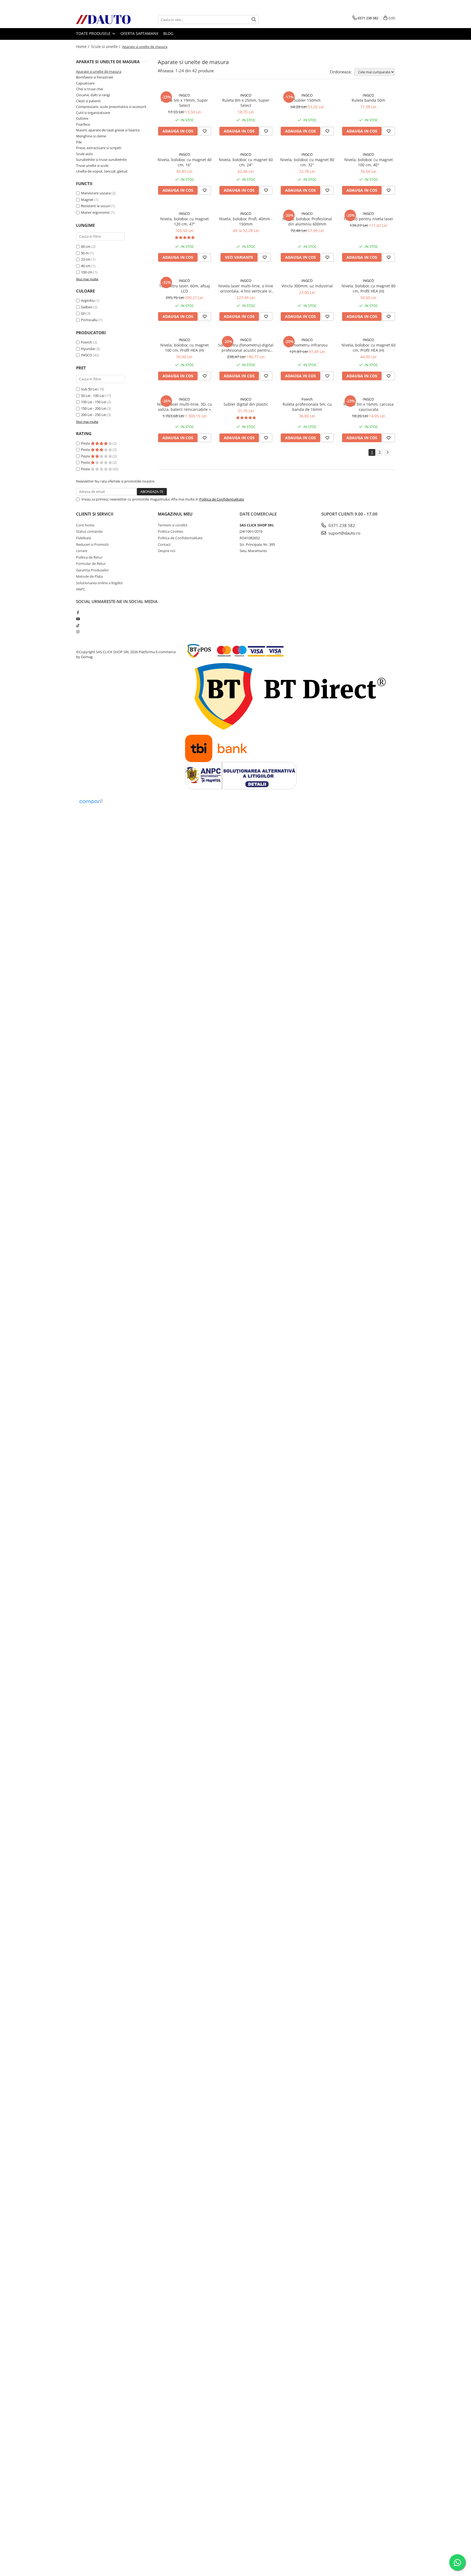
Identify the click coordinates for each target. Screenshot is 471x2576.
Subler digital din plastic (246, 404)
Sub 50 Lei (89, 389)
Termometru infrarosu (307, 345)
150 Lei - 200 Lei (93, 408)
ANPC (81, 589)
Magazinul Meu (175, 514)
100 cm (87, 272)
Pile (79, 142)
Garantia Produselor (92, 570)
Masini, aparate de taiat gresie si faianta (108, 130)
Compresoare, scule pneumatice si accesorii (111, 107)
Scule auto (84, 154)
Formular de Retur (91, 564)
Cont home (85, 525)
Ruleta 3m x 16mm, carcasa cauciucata (369, 407)
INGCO (87, 355)
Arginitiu (88, 300)
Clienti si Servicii (95, 514)
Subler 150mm (307, 100)
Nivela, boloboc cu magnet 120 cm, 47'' (185, 221)
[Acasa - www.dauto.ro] (103, 19)
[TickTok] (78, 625)
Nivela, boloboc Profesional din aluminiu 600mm (307, 221)
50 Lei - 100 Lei (93, 396)
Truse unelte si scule (92, 165)
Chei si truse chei (90, 89)
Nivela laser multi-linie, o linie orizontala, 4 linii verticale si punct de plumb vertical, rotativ (246, 288)
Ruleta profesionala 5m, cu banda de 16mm (307, 407)
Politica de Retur (89, 557)
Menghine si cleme (91, 136)
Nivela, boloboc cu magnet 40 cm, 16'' (185, 162)
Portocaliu (89, 320)
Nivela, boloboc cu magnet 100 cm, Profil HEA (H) (185, 348)
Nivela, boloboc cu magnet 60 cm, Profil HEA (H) (369, 348)
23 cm (86, 259)
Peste (86, 443)
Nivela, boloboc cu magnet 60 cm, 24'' (246, 162)
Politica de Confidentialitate (222, 499)
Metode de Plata (89, 576)
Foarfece (83, 124)
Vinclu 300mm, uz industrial (307, 286)
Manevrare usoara (96, 193)
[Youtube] (78, 619)
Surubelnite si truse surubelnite (101, 159)
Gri (83, 313)
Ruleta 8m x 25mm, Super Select (246, 103)
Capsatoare (85, 83)
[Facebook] (78, 612)
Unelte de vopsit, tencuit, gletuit (102, 171)
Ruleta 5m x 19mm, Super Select (184, 103)
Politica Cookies (170, 531)
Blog (168, 33)
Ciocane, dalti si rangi (93, 95)
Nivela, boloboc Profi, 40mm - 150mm (246, 221)
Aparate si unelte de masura (99, 71)
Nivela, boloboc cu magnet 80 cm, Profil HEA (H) (369, 288)
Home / (83, 46)
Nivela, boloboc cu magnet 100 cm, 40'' (369, 162)
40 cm (86, 266)
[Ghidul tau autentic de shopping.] (91, 802)
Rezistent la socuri (96, 206)
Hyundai (88, 349)
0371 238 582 (341, 525)
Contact (164, 544)
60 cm (86, 246)
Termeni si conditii (173, 525)
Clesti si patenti (88, 101)
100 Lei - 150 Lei (93, 402)
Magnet (87, 200)
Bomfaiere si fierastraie (95, 77)
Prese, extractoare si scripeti (99, 148)
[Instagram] (78, 632)
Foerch (87, 342)
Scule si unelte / (106, 46)
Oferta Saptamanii (139, 33)
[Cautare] (254, 19)
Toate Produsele (94, 33)
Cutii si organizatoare (93, 113)
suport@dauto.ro (344, 533)
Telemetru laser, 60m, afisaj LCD (185, 288)
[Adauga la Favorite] (205, 131)
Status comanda (89, 531)
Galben (87, 307)
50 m (85, 253)
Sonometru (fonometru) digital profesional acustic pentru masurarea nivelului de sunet (246, 348)
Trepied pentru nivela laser (368, 219)
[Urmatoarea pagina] (387, 452)
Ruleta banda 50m (368, 100)
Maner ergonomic (95, 212)
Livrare (82, 551)
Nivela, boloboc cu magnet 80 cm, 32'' (307, 162)
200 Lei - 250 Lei (93, 415)
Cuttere (82, 118)
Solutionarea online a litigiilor (99, 583)
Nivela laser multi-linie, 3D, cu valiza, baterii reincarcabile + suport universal (185, 407)
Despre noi (167, 551)
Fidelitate (84, 538)
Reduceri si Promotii (92, 544)
